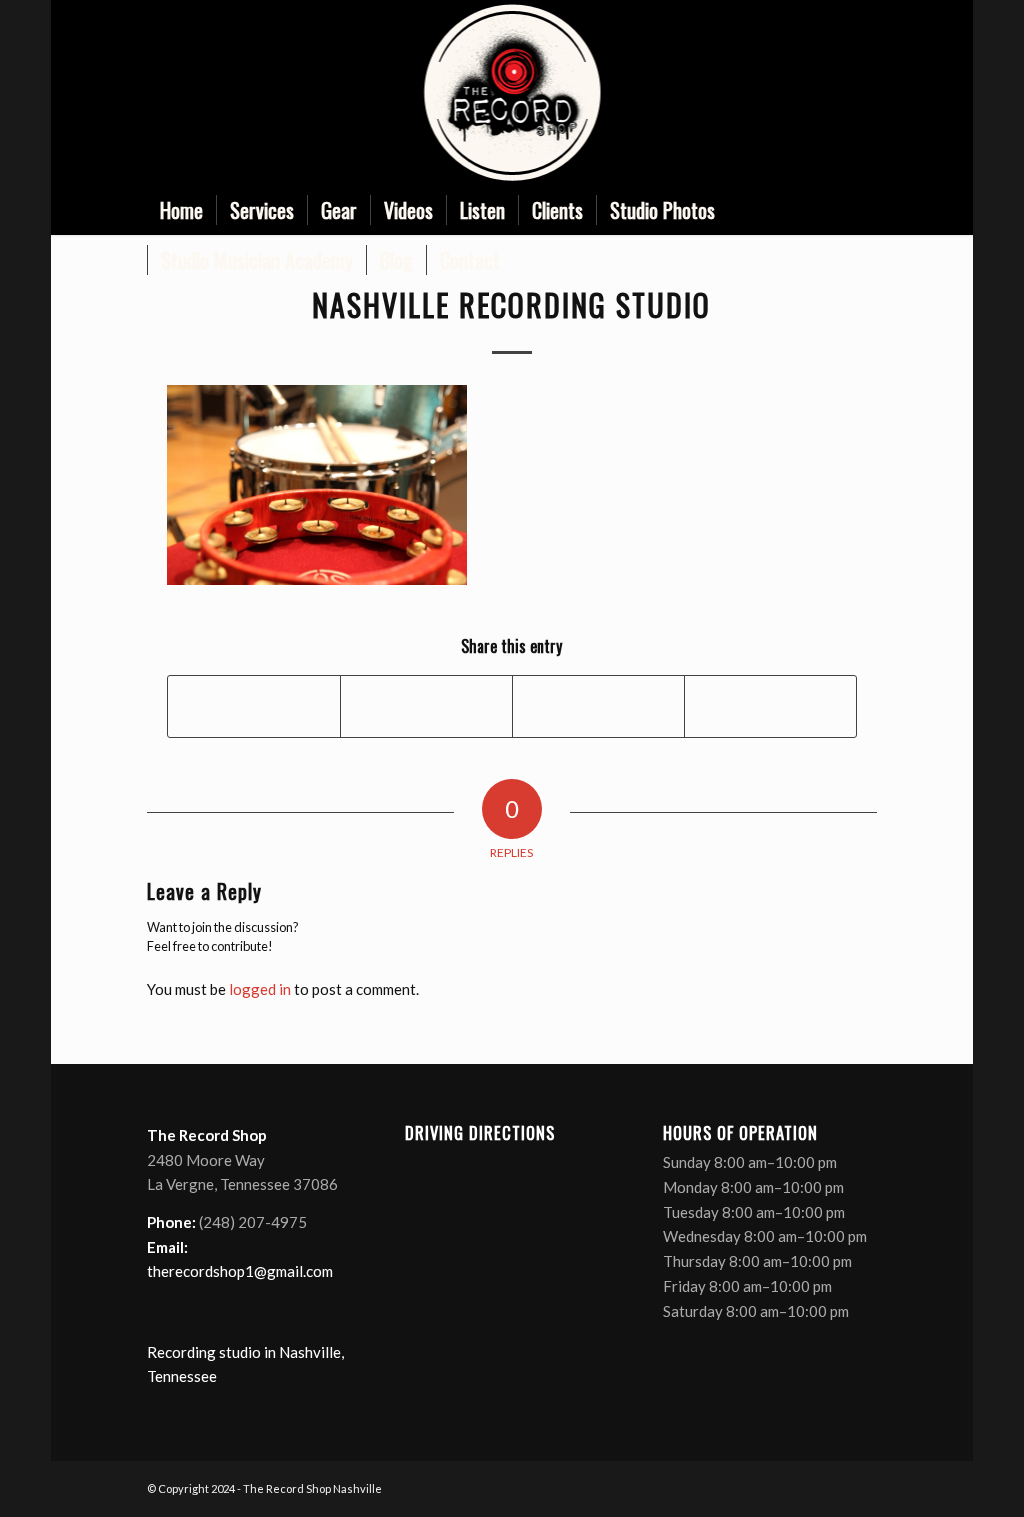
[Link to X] (802, 93)
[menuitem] (181, 210)
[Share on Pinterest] (598, 706)
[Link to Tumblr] (862, 93)
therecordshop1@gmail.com (240, 1271)
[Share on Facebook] (254, 706)
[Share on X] (426, 706)
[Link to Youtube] (832, 93)
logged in (260, 989)
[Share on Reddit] (770, 706)
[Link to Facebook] (772, 93)
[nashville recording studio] (511, 92)
